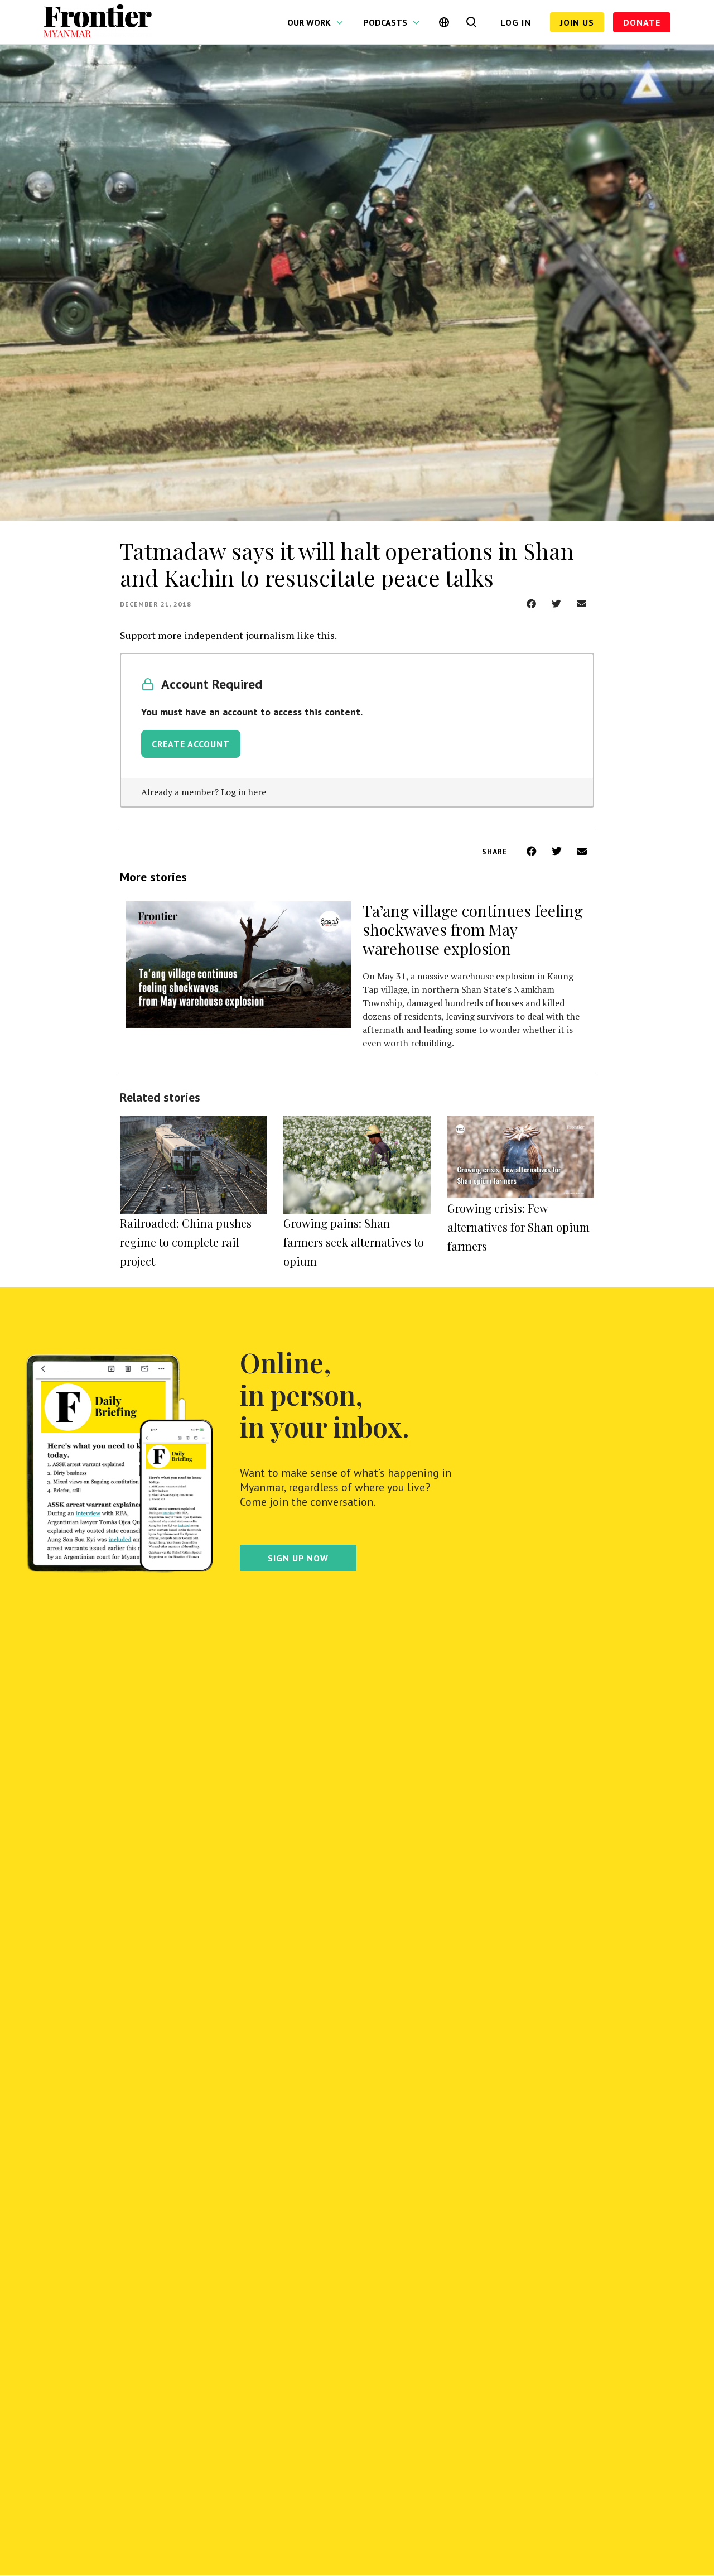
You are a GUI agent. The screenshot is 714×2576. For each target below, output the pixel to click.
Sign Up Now (298, 1558)
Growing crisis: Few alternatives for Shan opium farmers (518, 1227)
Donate (642, 22)
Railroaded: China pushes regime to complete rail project (186, 1242)
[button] (531, 604)
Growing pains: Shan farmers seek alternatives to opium (354, 1242)
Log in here (243, 792)
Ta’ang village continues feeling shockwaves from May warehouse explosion (473, 929)
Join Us (577, 22)
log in (516, 22)
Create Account (191, 744)
